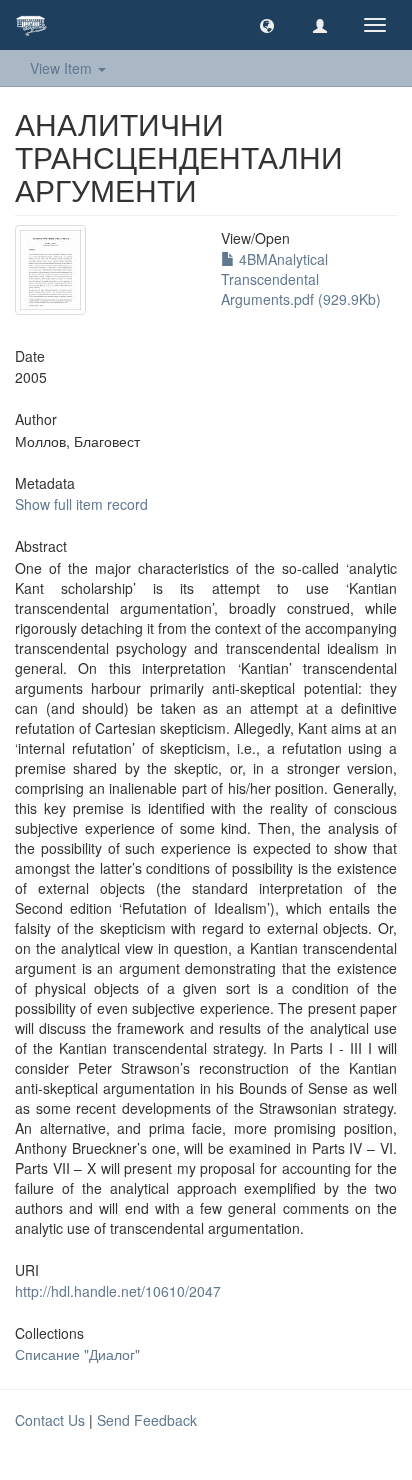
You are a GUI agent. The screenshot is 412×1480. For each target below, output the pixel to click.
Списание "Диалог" (77, 1354)
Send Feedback (147, 1420)
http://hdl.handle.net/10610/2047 (118, 1291)
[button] (267, 25)
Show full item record (81, 504)
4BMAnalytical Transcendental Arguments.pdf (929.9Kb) (301, 279)
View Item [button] (63, 68)
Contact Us (50, 1420)
